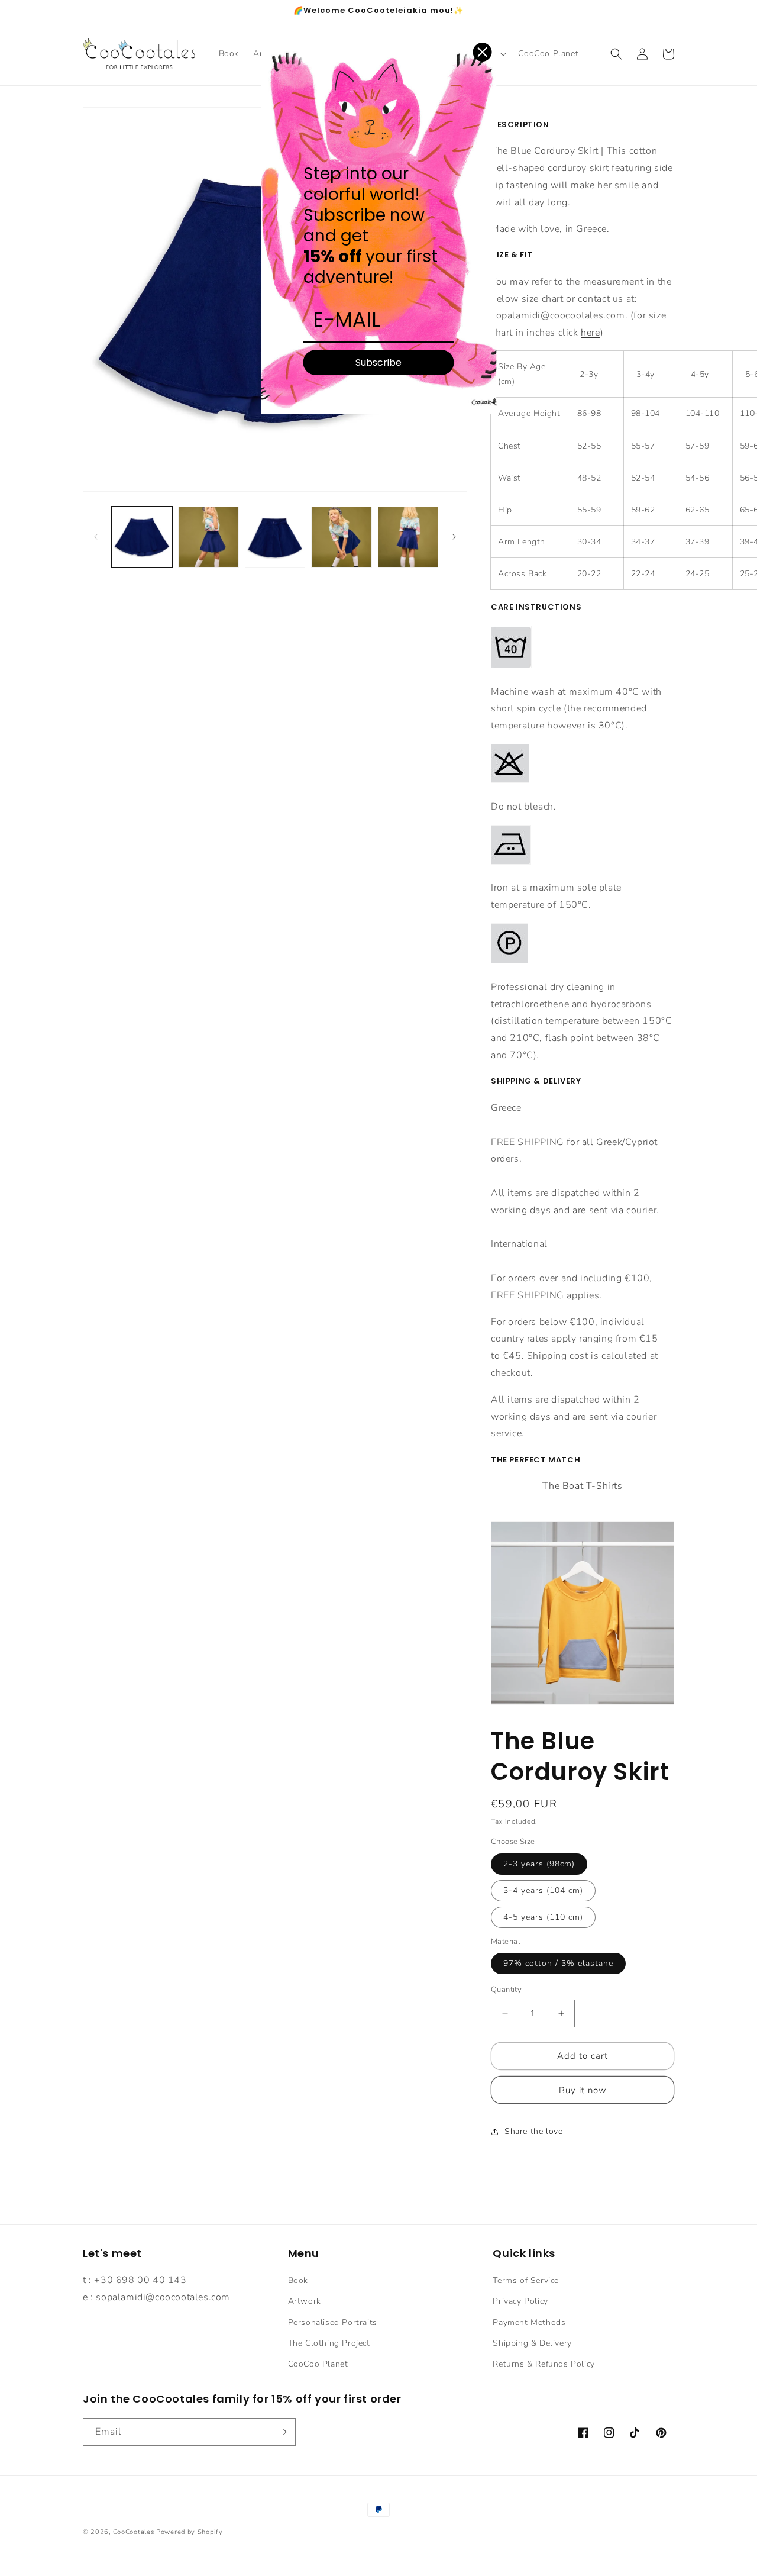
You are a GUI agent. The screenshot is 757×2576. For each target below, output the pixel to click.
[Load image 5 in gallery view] (408, 537)
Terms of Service (526, 2280)
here (590, 333)
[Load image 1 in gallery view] (142, 537)
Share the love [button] (533, 2131)
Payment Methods (529, 2322)
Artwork (305, 2301)
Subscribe (378, 362)
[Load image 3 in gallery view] (275, 537)
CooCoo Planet (318, 2364)
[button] (616, 54)
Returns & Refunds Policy (544, 2364)
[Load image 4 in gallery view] (341, 537)
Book (298, 2280)
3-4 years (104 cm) (543, 1890)
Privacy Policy (520, 2301)
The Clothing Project (329, 2343)
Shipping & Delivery (532, 2343)
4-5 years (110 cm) (543, 1917)
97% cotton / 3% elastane (558, 1963)
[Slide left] (96, 537)
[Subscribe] (282, 2432)
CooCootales (134, 2532)
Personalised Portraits (333, 2322)
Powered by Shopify (190, 2532)
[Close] (483, 52)
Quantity (506, 1990)
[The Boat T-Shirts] (583, 1702)
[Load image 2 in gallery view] (208, 537)
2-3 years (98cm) (539, 1864)
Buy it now (583, 2090)
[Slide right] (454, 537)
